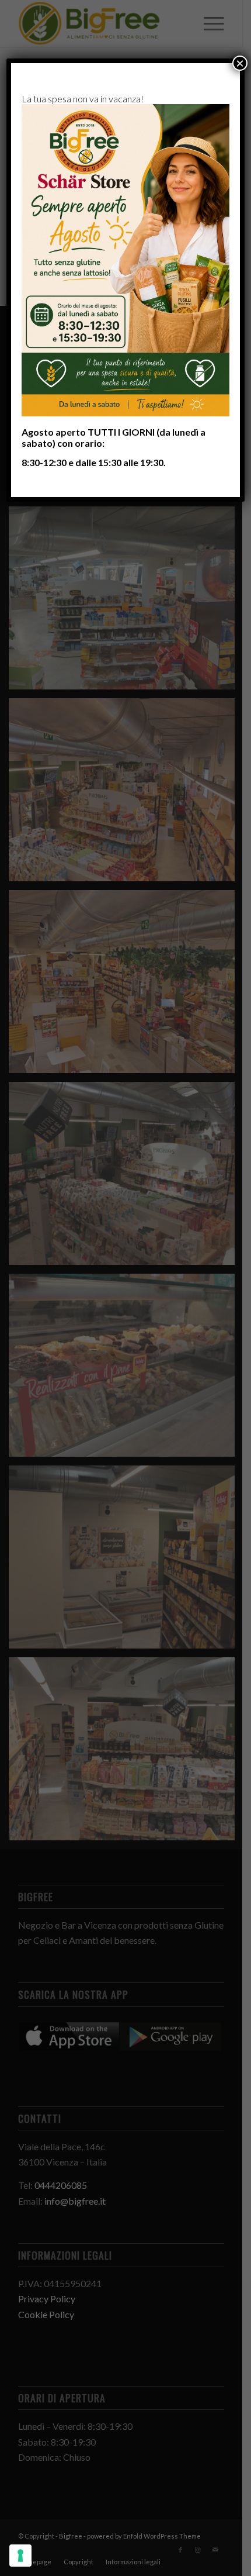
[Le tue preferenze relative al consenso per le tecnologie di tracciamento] (20, 2556)
